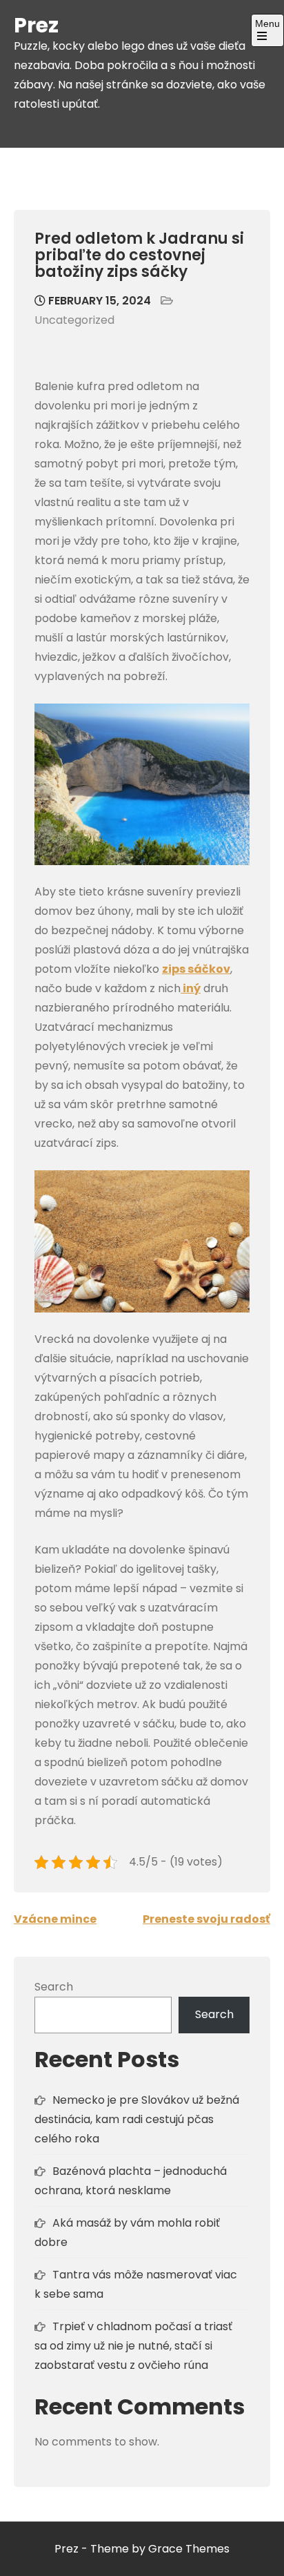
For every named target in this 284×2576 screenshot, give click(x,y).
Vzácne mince (55, 1919)
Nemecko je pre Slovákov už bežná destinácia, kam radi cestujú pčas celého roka (137, 2119)
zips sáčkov (196, 969)
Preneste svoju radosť (206, 1919)
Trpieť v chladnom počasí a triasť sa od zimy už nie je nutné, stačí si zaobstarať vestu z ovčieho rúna (133, 2346)
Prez (36, 25)
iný (191, 988)
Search (54, 1987)
